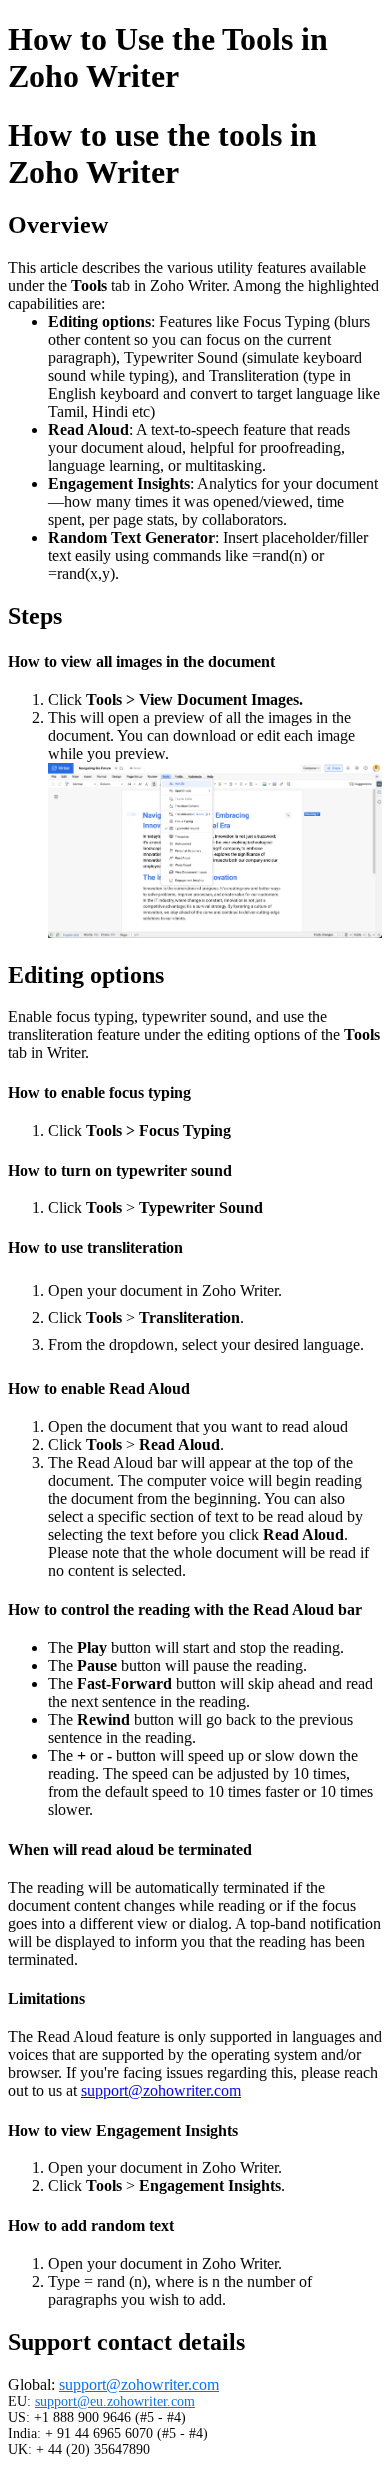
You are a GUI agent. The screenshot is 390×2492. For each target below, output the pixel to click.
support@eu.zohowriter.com (115, 2401)
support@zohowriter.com (161, 2090)
